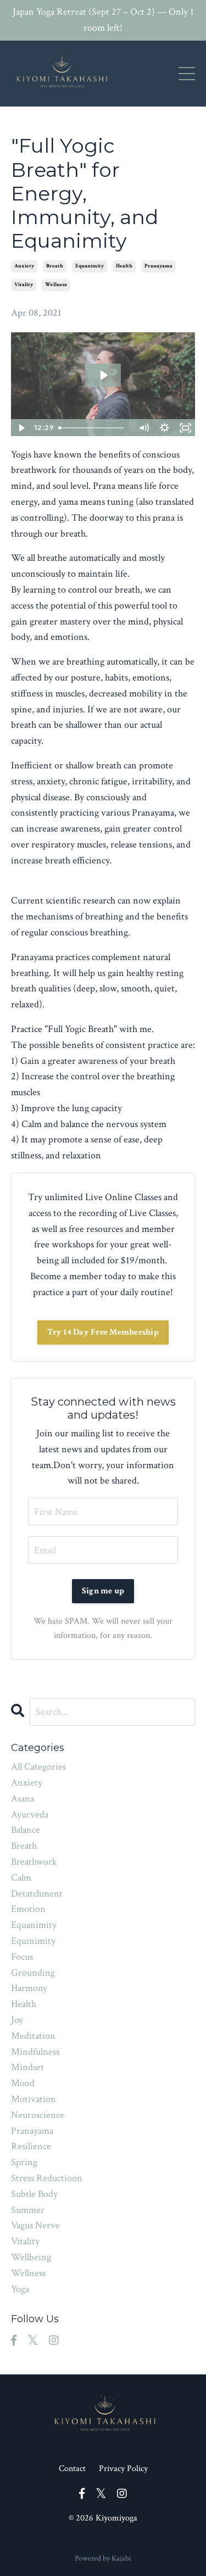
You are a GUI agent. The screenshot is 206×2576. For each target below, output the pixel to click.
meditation (33, 2036)
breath (55, 266)
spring (24, 2162)
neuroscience (38, 2115)
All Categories (38, 1767)
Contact (72, 2469)
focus (22, 1957)
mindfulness (35, 2052)
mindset (27, 2067)
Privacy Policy (123, 2469)
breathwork (34, 1862)
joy (17, 2020)
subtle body (34, 2194)
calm (21, 1878)
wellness (56, 285)
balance (26, 1830)
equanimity (90, 266)
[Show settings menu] (164, 428)
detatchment (37, 1894)
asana (23, 1799)
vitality (24, 285)
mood (23, 2083)
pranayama (158, 266)
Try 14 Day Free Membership (103, 1332)
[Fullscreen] (185, 428)
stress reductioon (47, 2178)
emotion (28, 1909)
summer (28, 2210)
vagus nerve (35, 2225)
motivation (34, 2099)
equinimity (33, 1941)
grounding (33, 1973)
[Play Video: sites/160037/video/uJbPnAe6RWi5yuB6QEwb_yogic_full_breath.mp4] (103, 375)
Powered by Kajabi (103, 2558)
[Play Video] (21, 428)
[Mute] (143, 428)
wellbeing (31, 2257)
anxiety (24, 266)
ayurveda (30, 1814)
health (124, 266)
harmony (29, 1988)
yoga (20, 2289)
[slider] (93, 428)
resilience (31, 2146)
